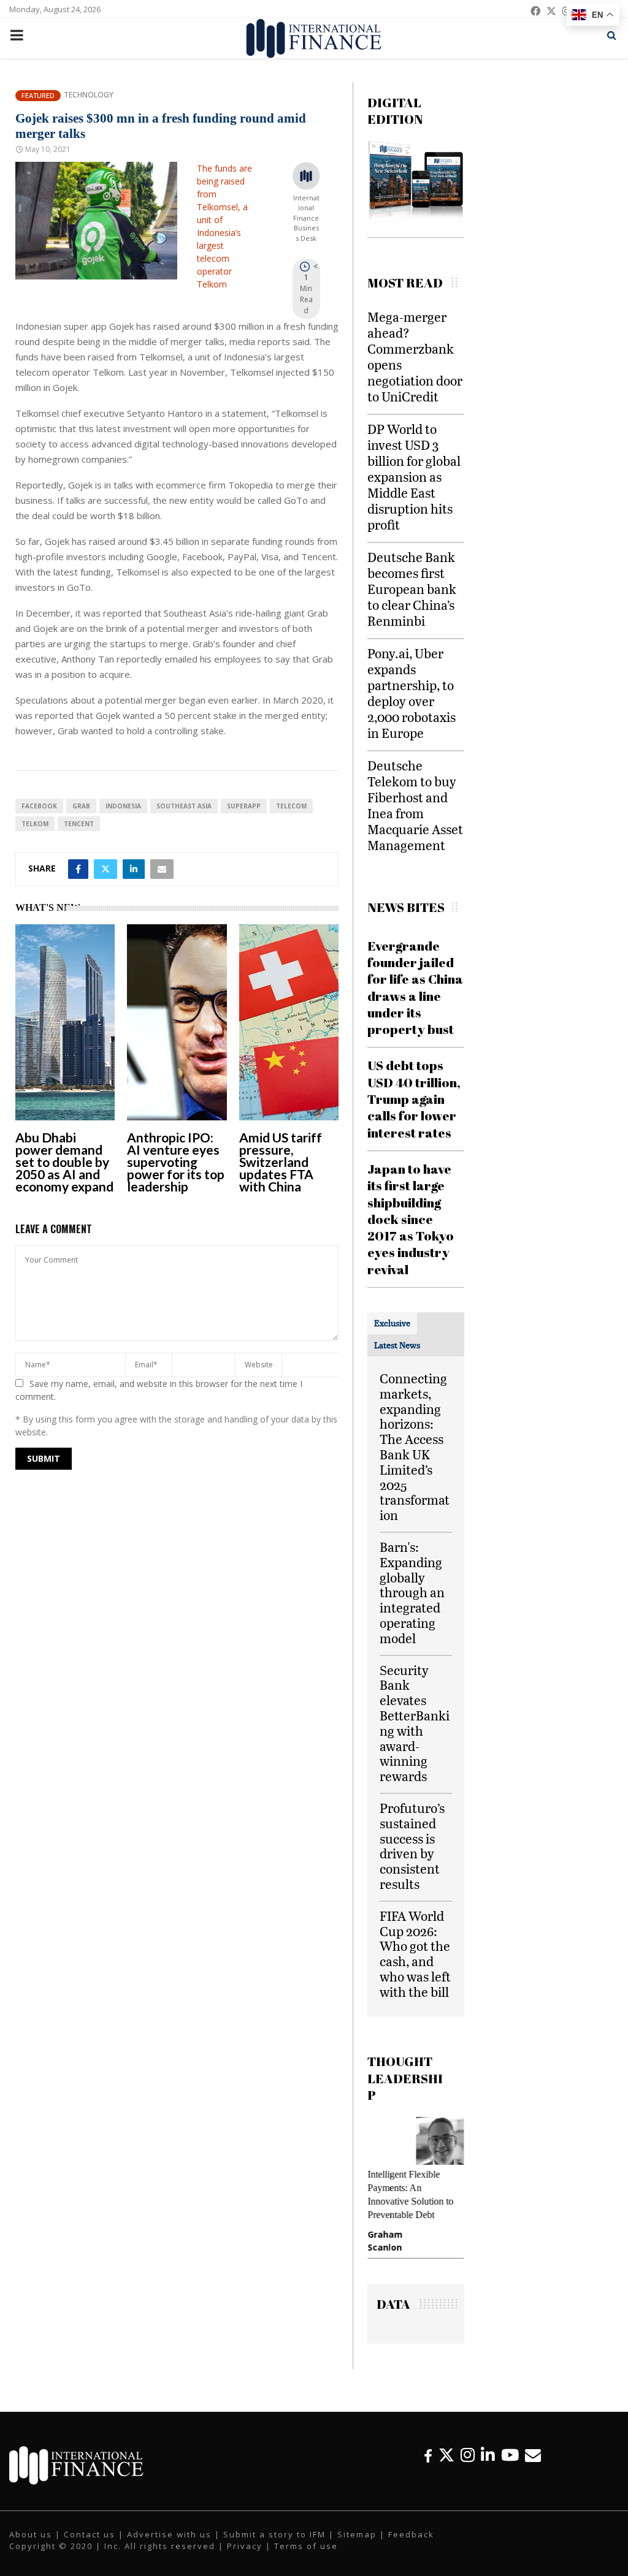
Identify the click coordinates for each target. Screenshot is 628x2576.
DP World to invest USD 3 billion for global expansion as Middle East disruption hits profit (414, 477)
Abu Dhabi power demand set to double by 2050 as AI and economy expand (64, 1162)
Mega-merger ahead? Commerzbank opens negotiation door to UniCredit (415, 356)
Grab (81, 806)
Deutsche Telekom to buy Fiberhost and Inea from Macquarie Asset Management (415, 805)
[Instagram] (468, 2455)
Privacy (245, 2546)
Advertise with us (169, 2534)
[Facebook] (428, 2455)
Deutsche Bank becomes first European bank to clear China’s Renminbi (412, 589)
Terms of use (306, 2546)
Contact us (90, 2534)
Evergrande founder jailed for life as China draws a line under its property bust (415, 987)
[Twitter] (446, 2455)
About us (31, 2534)
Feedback (411, 2534)
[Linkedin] (488, 2455)
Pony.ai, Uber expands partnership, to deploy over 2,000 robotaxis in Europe (412, 693)
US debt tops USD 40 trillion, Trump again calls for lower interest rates (414, 1099)
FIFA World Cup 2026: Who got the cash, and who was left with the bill (415, 1954)
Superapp (244, 806)
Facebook (39, 806)
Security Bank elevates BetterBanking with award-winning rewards (415, 1723)
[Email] (533, 2455)
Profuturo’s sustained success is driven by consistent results (412, 1846)
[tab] (392, 1323)
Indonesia (123, 806)
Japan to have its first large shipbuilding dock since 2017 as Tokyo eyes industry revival (411, 1219)
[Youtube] (510, 2455)
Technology (89, 95)
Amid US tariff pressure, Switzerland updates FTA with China (281, 1162)
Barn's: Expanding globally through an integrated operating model (412, 1592)
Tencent (79, 824)
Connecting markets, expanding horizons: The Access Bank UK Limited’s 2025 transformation (415, 1446)
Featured (38, 95)
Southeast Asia (184, 806)
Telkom (35, 824)
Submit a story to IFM (274, 2534)
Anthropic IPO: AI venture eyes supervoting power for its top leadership (176, 1162)
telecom (291, 806)
